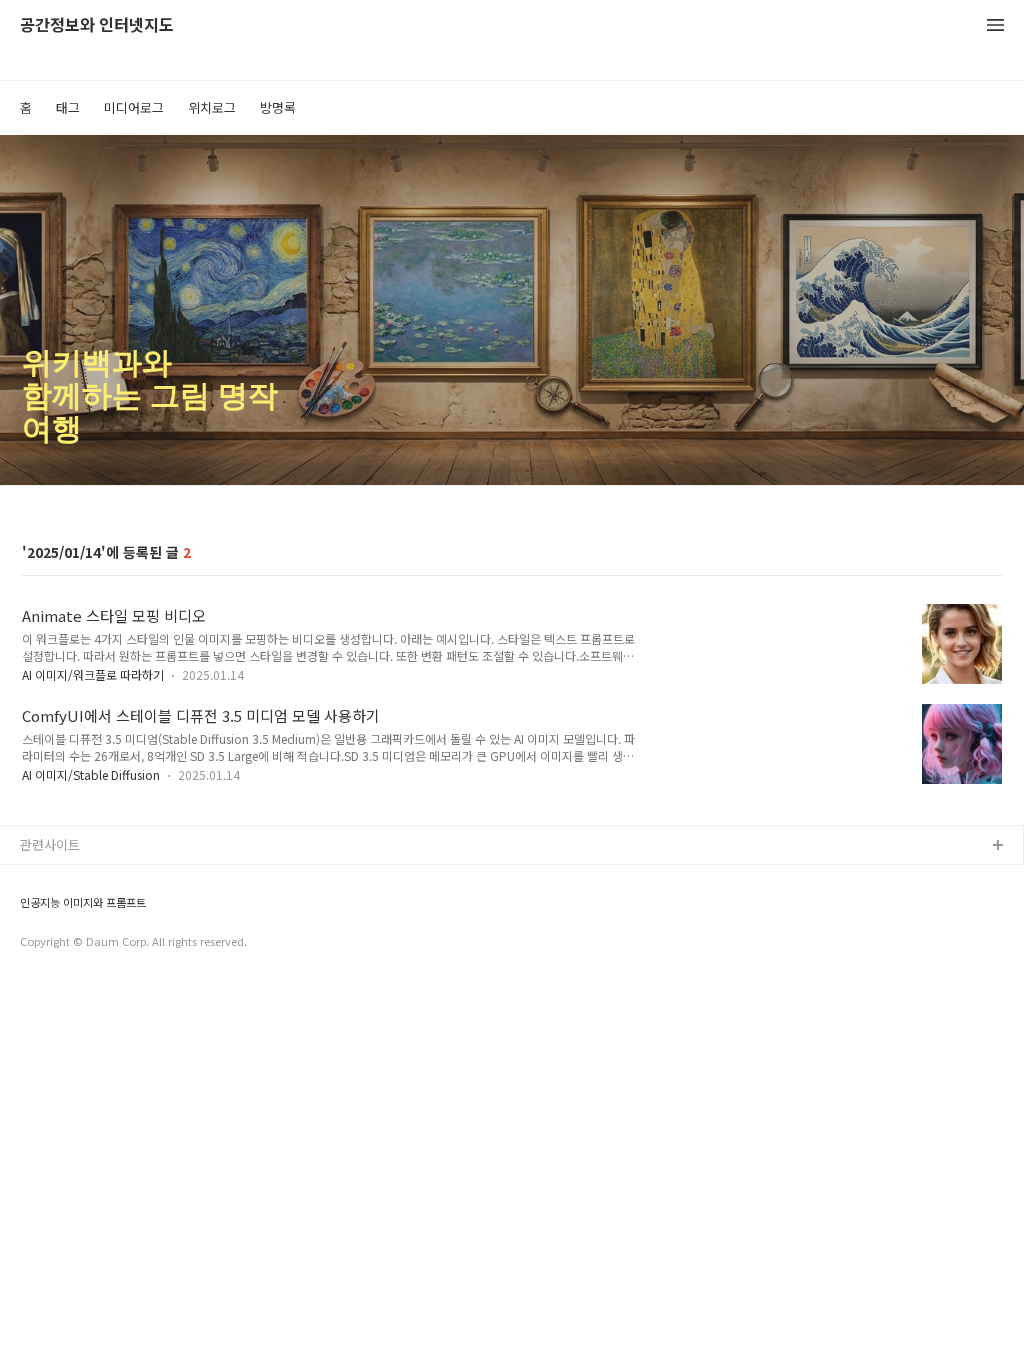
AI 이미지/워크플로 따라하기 (93, 674)
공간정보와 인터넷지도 (97, 25)
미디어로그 (134, 107)
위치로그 (212, 107)
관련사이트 (50, 844)
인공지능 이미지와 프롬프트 (83, 902)
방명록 (278, 107)
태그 (68, 107)
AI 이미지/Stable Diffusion (91, 774)
